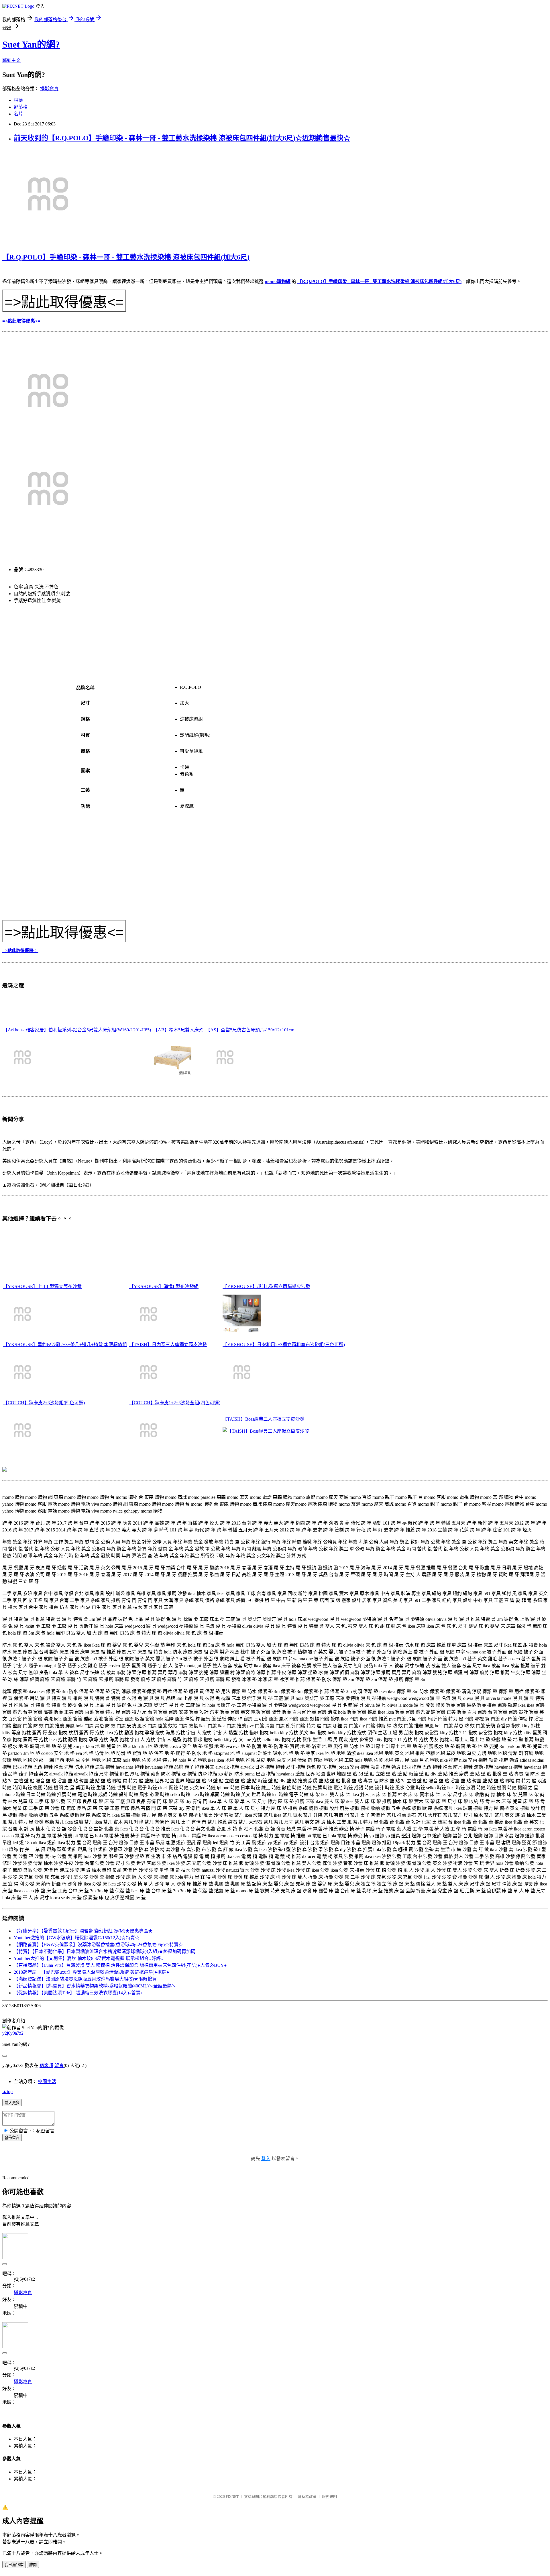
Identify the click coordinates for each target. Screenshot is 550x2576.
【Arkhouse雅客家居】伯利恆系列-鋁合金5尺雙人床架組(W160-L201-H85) (77, 1030)
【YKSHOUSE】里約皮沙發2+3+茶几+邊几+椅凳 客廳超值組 (65, 1345)
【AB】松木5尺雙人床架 (178, 1030)
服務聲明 (329, 2497)
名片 (18, 114)
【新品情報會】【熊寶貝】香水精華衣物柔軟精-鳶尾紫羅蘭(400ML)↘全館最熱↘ (95, 1986)
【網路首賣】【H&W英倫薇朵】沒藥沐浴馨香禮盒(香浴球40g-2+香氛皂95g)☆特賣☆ (98, 1945)
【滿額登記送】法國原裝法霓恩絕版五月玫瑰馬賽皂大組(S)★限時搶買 (85, 1979)
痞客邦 (46, 2065)
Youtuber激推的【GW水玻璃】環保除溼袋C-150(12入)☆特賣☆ (77, 1938)
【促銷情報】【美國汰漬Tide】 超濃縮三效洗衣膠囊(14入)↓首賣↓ (78, 1993)
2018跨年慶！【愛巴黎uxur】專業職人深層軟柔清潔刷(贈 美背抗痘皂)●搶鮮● (92, 1972)
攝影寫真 (49, 89)
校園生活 (47, 2082)
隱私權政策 (307, 2497)
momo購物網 (278, 281)
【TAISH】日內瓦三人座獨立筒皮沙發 (168, 1345)
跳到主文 (11, 60)
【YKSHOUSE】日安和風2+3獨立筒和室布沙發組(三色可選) (284, 1345)
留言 (59, 2065)
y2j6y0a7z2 (13, 2033)
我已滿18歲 (14, 2565)
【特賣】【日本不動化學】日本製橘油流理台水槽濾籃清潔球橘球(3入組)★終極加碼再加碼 (105, 1951)
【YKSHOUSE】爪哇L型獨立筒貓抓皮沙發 (266, 1286)
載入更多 (12, 2103)
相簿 (18, 100)
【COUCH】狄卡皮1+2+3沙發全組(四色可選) (175, 1403)
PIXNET (232, 2497)
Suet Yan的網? (31, 44)
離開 (33, 2565)
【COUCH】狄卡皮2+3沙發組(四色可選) (44, 1403)
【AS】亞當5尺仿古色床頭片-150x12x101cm (250, 1030)
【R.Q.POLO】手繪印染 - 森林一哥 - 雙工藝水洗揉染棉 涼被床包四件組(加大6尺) (126, 257)
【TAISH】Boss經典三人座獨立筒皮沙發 (264, 1419)
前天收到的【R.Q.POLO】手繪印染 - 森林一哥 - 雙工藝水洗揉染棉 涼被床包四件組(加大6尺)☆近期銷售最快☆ (182, 138)
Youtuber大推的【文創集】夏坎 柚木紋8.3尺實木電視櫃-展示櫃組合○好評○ (89, 1958)
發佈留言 (12, 2138)
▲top (7, 2092)
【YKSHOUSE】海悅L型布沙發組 (164, 1286)
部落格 (21, 107)
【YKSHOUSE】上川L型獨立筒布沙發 (42, 1286)
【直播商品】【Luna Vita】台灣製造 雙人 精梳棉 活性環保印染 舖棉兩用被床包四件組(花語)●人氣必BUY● (120, 1965)
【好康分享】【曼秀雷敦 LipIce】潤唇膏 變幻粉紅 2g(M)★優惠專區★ (83, 1931)
